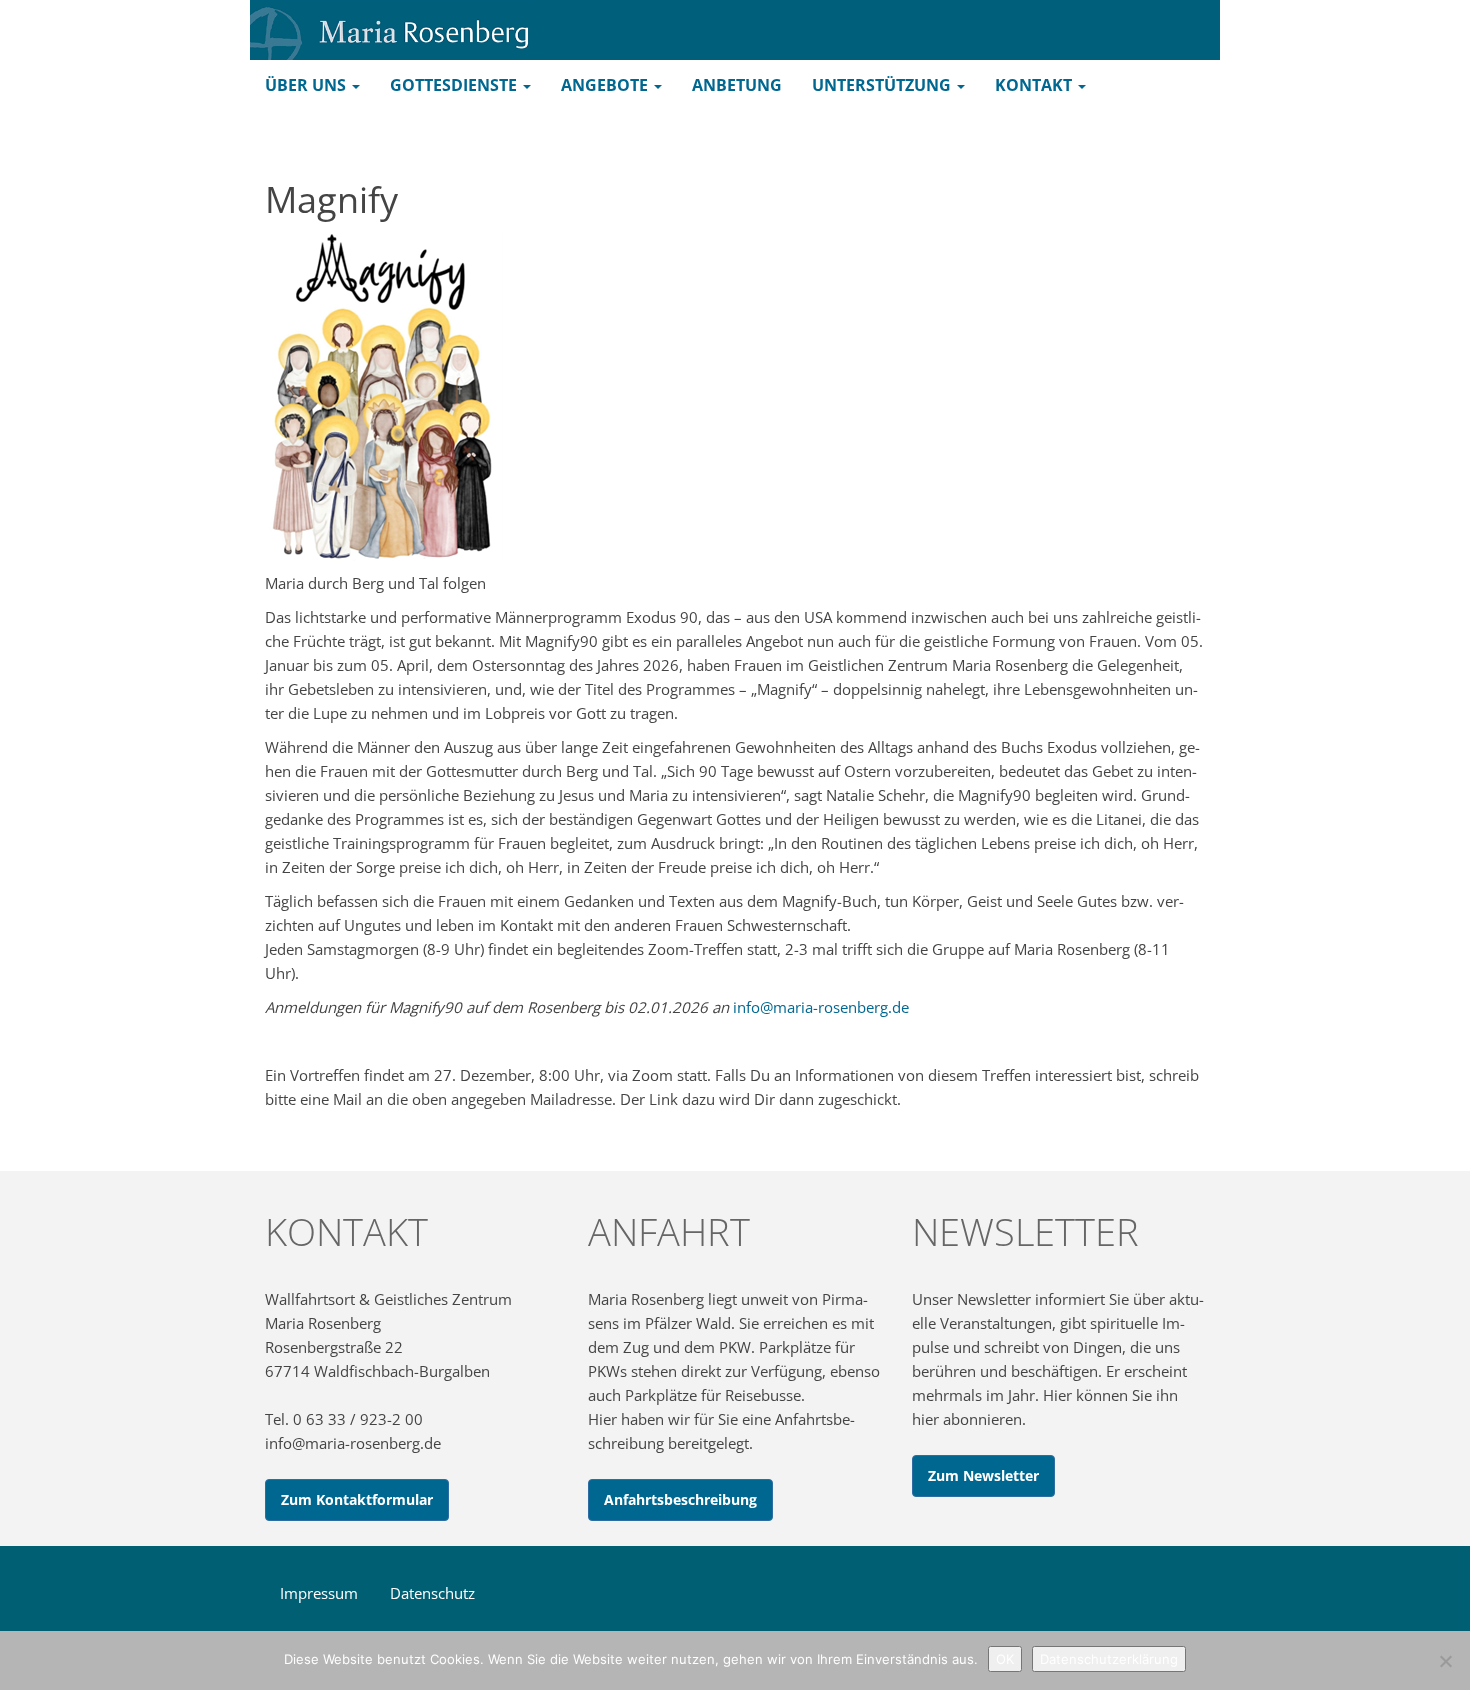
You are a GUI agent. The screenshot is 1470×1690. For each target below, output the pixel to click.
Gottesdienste (455, 85)
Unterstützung (883, 85)
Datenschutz (432, 1593)
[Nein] (1445, 1661)
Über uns (307, 85)
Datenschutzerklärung (1109, 1659)
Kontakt (1035, 85)
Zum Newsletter (983, 1475)
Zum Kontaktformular (357, 1499)
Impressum (319, 1593)
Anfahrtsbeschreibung (680, 1499)
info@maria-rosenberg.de (821, 1007)
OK (1005, 1659)
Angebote (606, 85)
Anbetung (737, 85)
